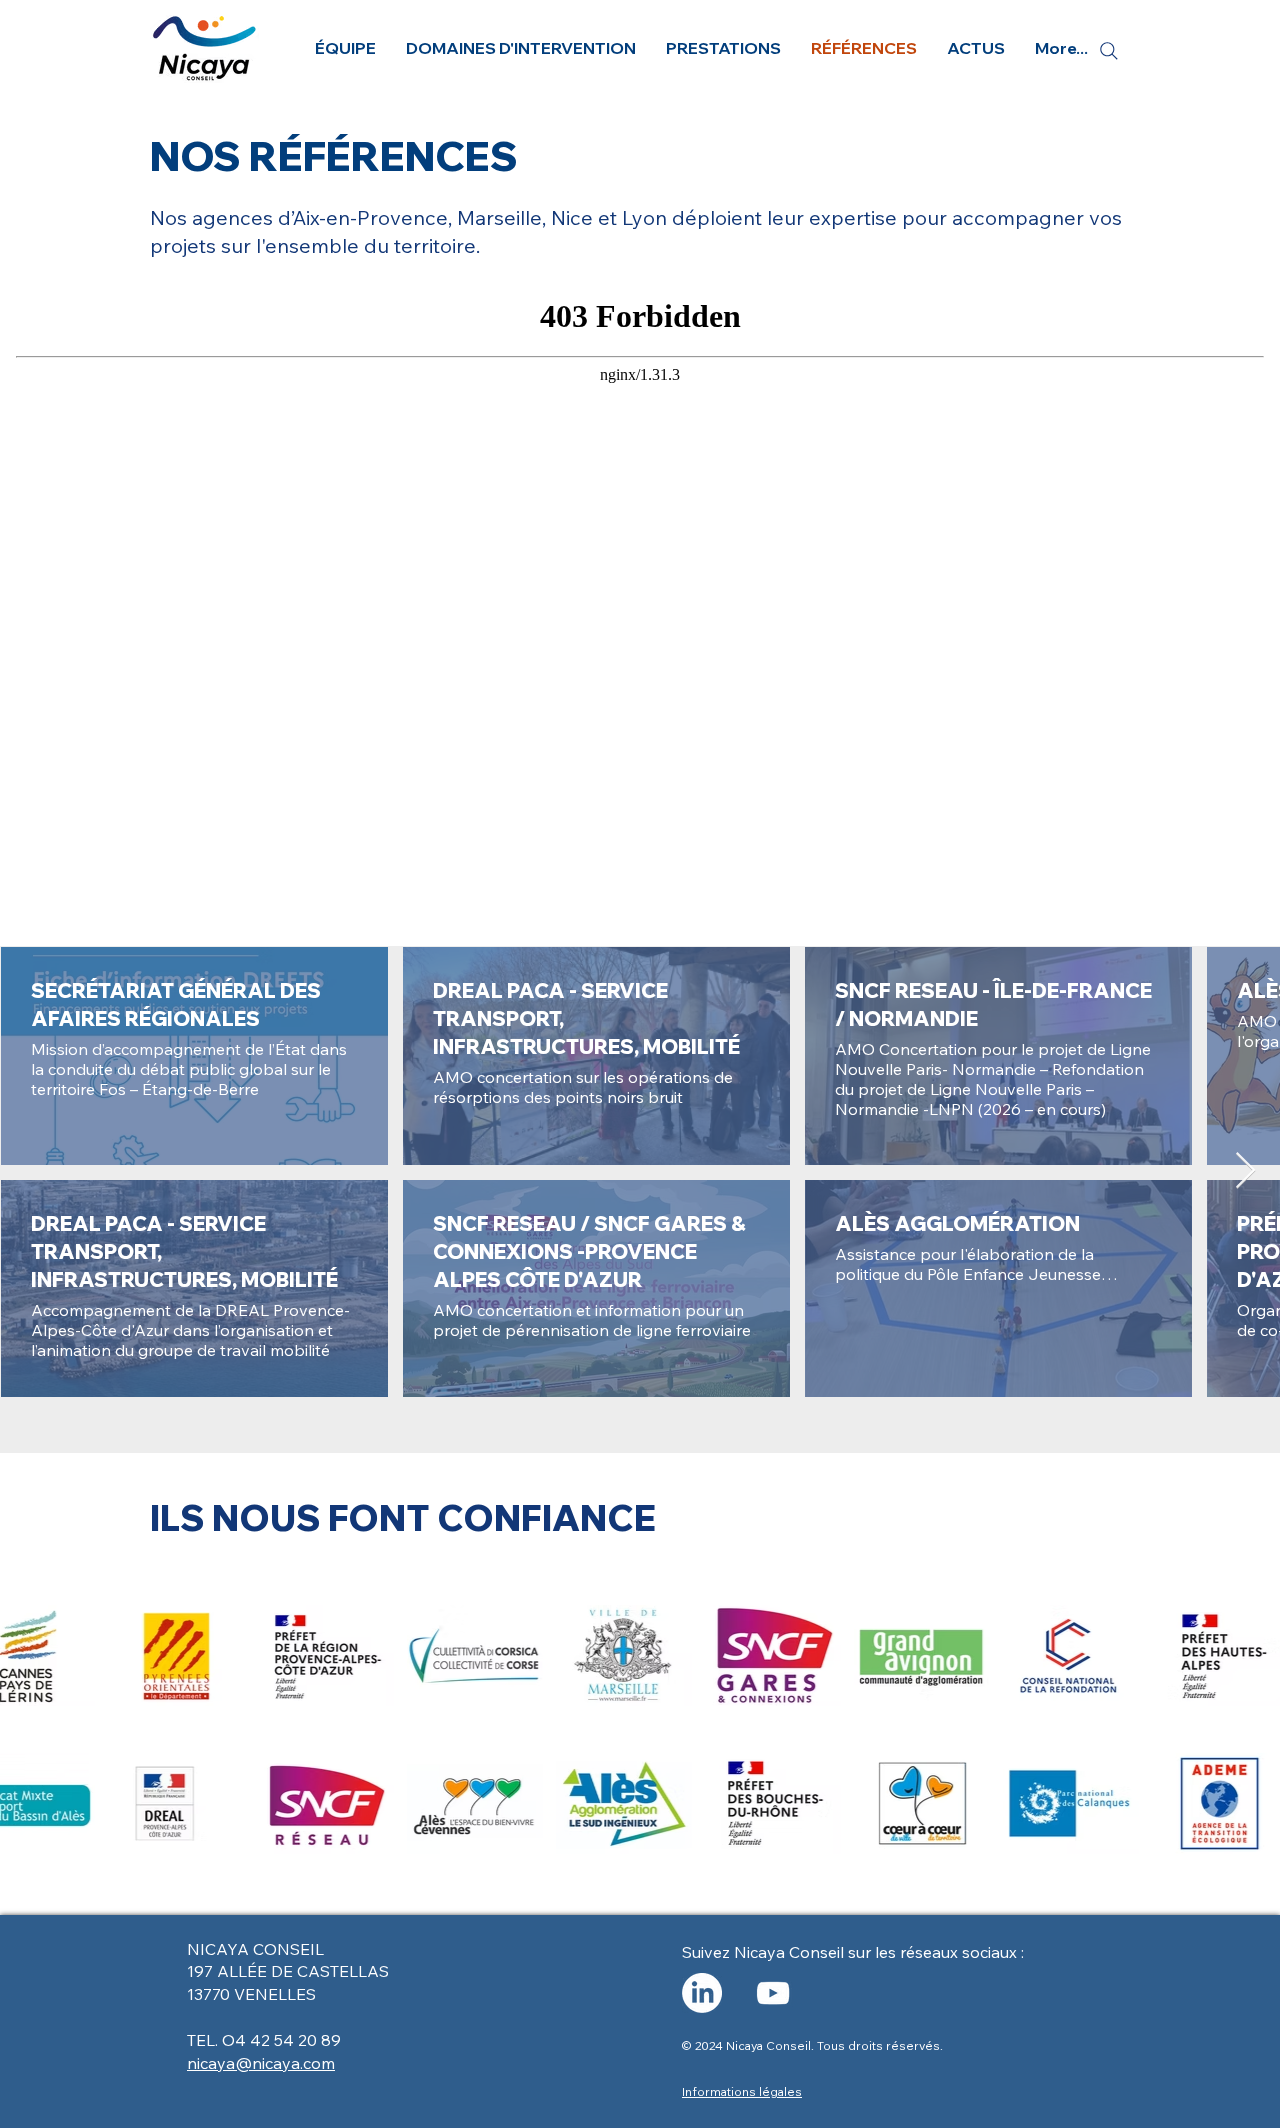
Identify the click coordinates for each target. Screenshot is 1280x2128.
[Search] (1109, 51)
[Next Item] (1245, 1171)
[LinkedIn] (702, 1993)
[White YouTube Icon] (773, 1993)
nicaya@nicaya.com (261, 2063)
